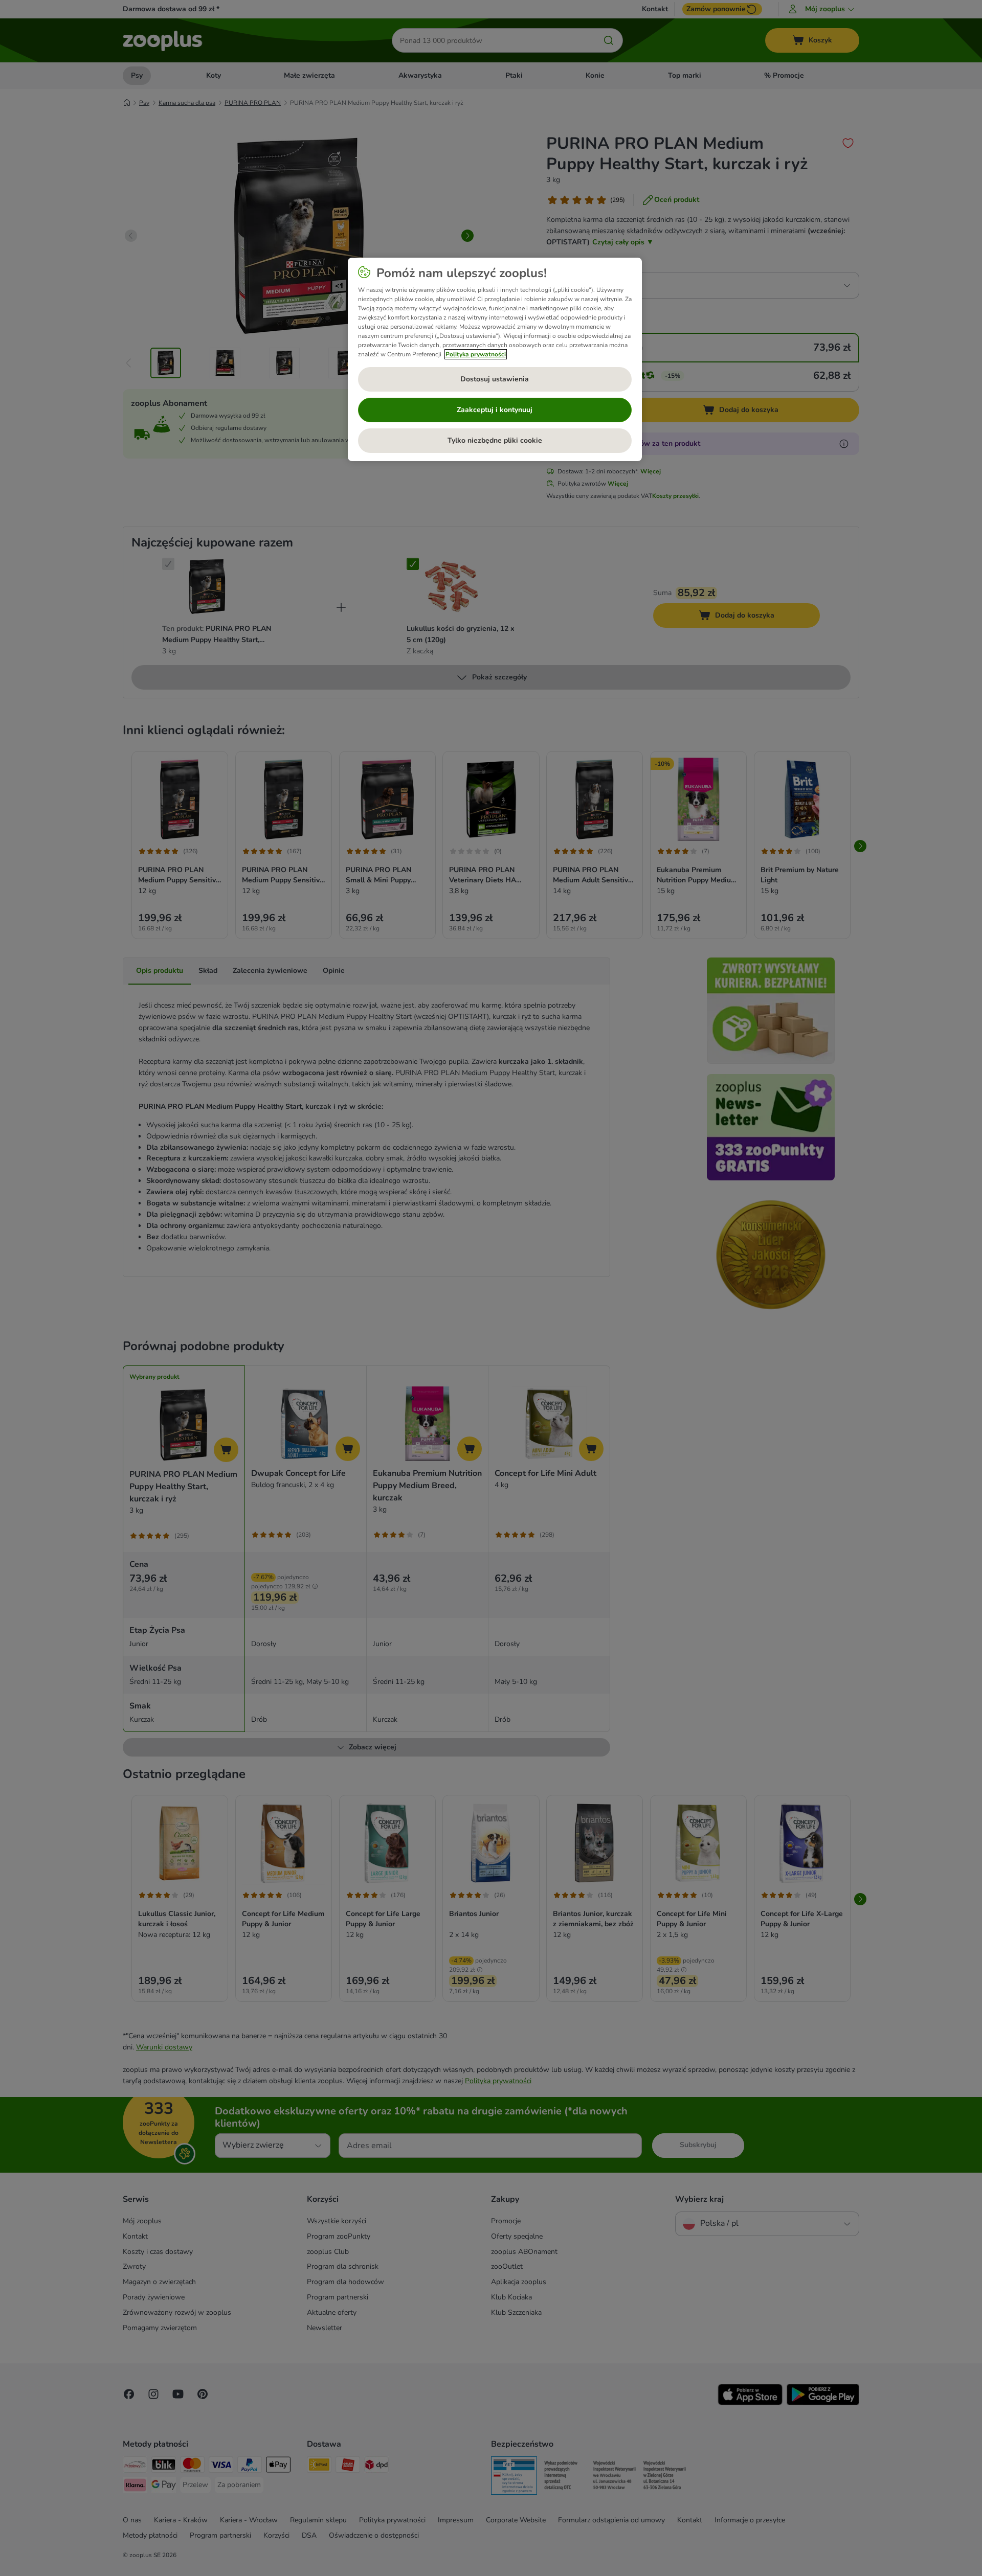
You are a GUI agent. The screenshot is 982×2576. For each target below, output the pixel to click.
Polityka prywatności (476, 354)
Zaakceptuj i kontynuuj (495, 410)
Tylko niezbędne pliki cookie (495, 440)
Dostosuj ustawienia (495, 379)
